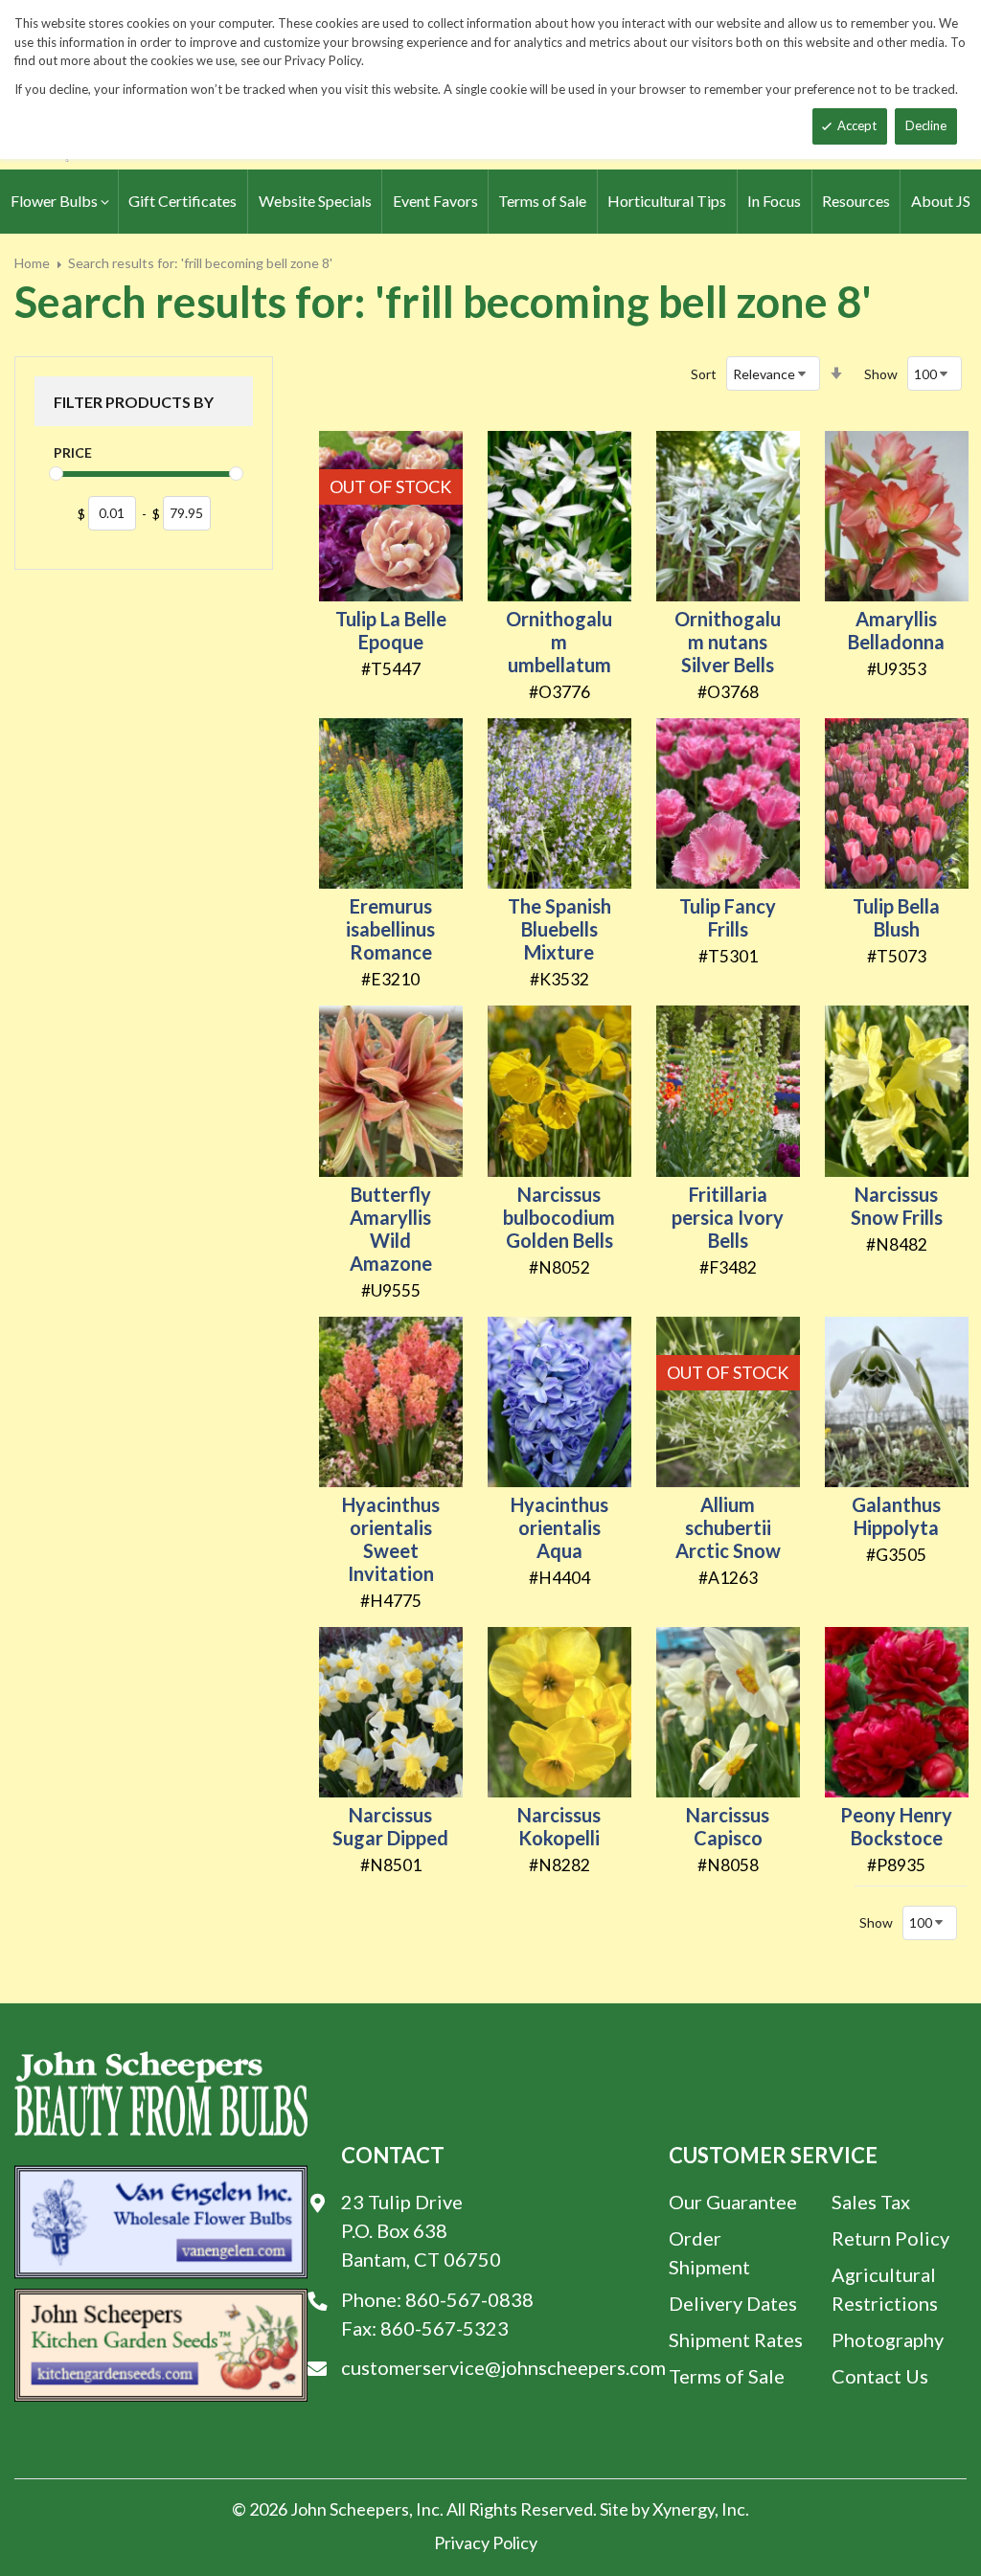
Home (32, 263)
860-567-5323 (445, 2328)
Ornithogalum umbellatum (559, 642)
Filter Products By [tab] (134, 402)
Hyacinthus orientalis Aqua (559, 1527)
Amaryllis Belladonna (896, 630)
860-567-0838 (469, 2299)
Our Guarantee (733, 2202)
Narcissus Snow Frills (897, 1206)
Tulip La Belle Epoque (391, 630)
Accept (857, 125)
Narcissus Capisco (728, 1826)
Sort (704, 374)
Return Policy (890, 2238)
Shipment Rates (736, 2339)
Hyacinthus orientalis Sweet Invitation (391, 1539)
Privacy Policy (486, 2542)
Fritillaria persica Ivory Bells (728, 1217)
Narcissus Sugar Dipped (390, 1826)
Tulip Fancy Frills (728, 917)
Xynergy (684, 2509)
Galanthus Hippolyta (896, 1516)
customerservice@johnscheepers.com (503, 2367)
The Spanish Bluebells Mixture (559, 929)
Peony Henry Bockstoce (896, 1826)
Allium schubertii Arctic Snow (728, 1527)
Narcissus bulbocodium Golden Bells (559, 1217)
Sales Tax (871, 2202)
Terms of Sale (727, 2376)
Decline (926, 125)
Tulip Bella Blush (896, 917)
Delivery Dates (733, 2303)
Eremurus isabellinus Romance (390, 929)
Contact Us (880, 2376)
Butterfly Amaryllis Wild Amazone (391, 1229)
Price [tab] (73, 452)
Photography (888, 2339)
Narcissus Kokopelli (559, 1826)
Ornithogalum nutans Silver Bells (728, 642)
